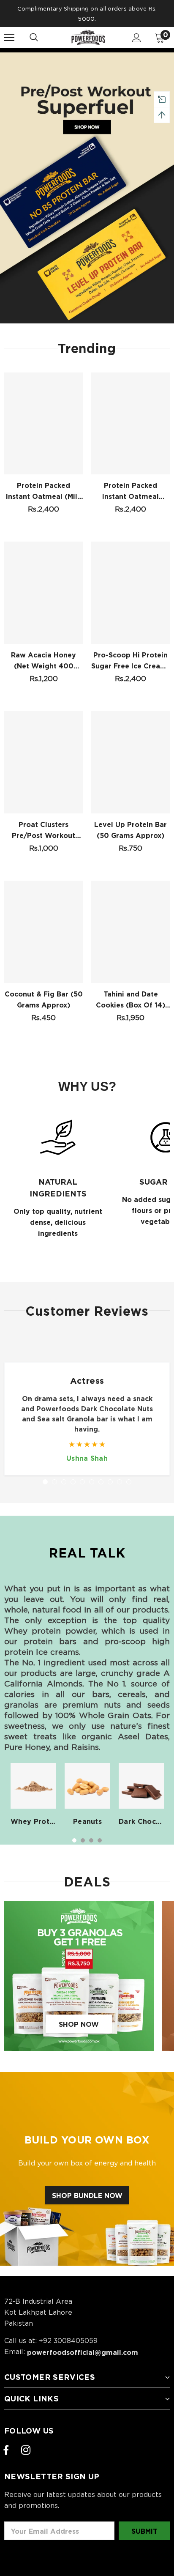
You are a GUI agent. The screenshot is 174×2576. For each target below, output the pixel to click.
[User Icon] (137, 38)
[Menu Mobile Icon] (9, 38)
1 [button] (53, 328)
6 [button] (95, 328)
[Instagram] (26, 2450)
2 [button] (62, 328)
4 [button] (79, 328)
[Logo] (88, 37)
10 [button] (129, 1482)
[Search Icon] (42, 38)
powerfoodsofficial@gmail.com (83, 2352)
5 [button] (87, 328)
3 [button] (70, 328)
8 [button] (112, 328)
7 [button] (104, 328)
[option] (87, 188)
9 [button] (121, 328)
